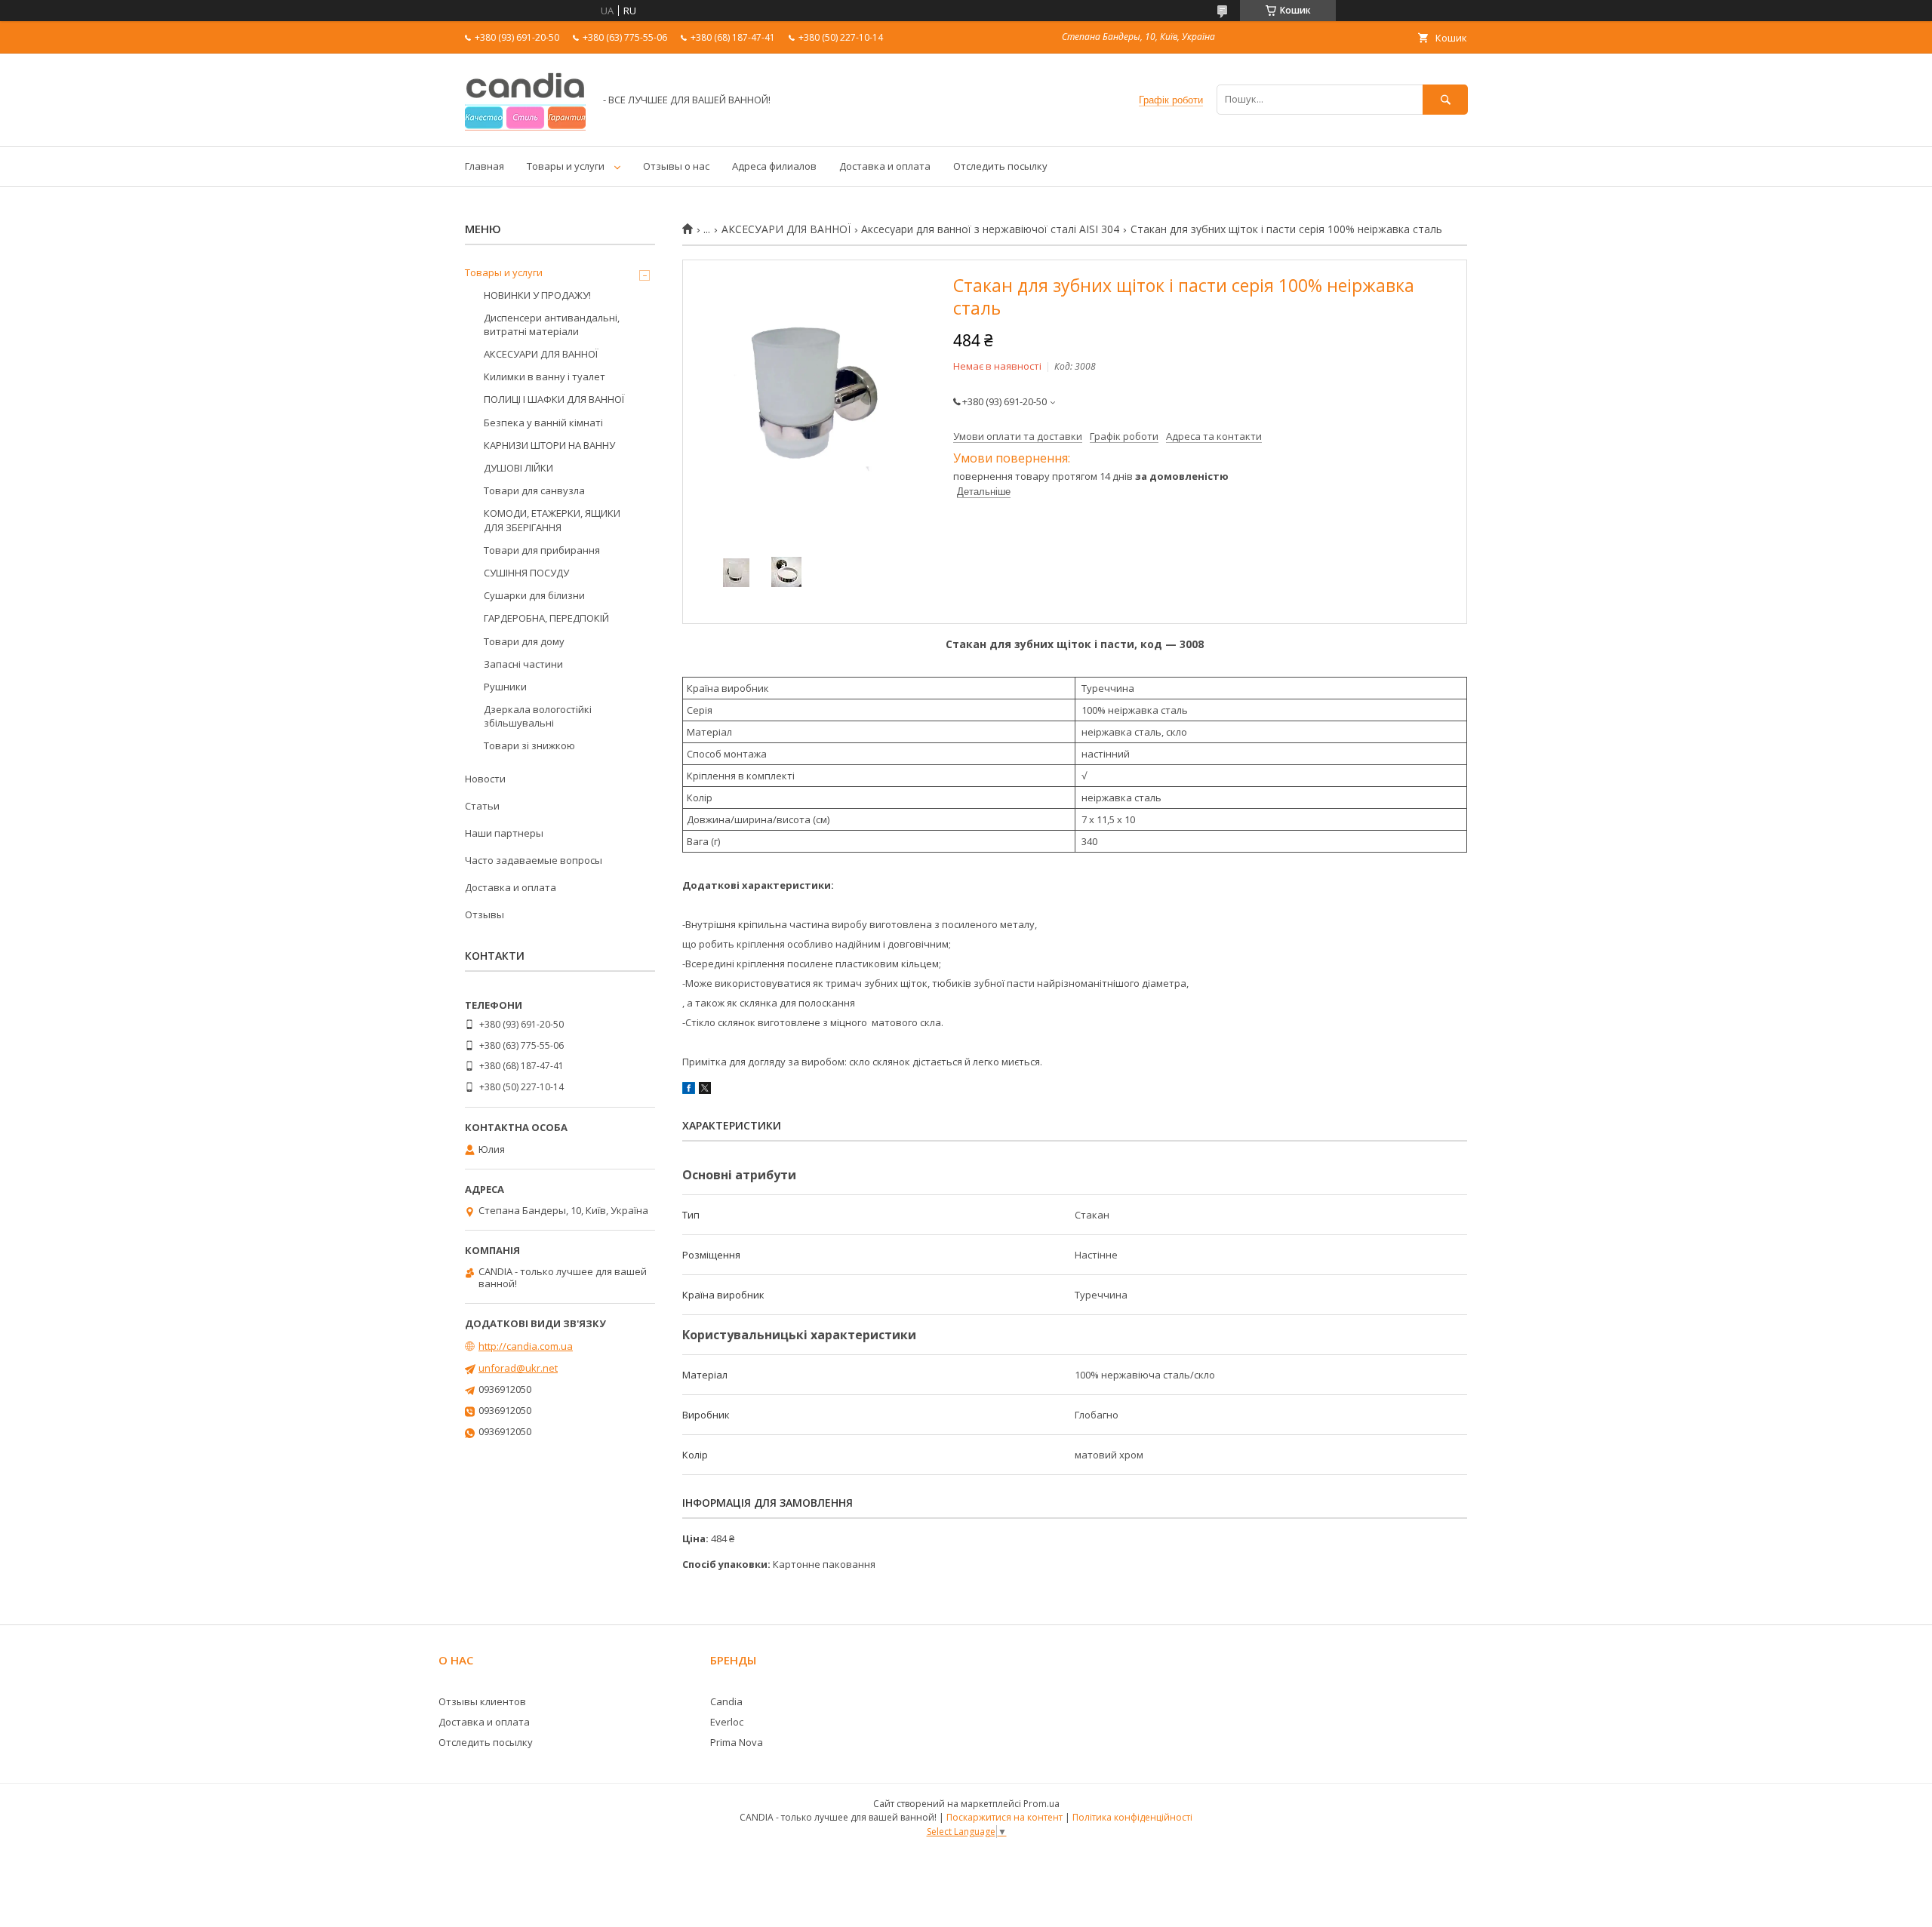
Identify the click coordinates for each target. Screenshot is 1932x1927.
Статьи (482, 806)
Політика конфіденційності (1132, 1817)
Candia (726, 1701)
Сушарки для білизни (534, 595)
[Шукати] (1445, 99)
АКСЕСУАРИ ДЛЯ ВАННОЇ (786, 229)
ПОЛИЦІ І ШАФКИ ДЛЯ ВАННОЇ (554, 399)
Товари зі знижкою (529, 745)
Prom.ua (1041, 1804)
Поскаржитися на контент (1004, 1817)
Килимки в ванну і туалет (545, 376)
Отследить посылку (1000, 166)
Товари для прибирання (542, 550)
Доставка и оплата (885, 166)
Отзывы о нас (676, 166)
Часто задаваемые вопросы (534, 860)
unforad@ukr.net (518, 1368)
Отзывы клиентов (482, 1701)
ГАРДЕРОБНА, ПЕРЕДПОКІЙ (546, 618)
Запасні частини (523, 664)
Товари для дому (524, 641)
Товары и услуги (566, 166)
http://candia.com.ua (526, 1346)
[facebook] (689, 1090)
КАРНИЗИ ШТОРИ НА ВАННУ (549, 445)
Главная (485, 166)
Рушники (505, 687)
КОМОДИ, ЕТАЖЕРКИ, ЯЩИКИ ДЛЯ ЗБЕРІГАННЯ (552, 520)
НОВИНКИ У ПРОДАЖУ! (537, 295)
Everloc (727, 1722)
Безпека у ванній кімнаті (543, 423)
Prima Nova (737, 1742)
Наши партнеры (504, 833)
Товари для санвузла (534, 490)
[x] (705, 1090)
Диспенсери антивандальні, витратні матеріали (552, 324)
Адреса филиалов (774, 166)
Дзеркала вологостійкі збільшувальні (538, 716)
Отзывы (485, 914)
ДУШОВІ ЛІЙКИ (518, 468)
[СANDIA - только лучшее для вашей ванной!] (525, 127)
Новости (485, 779)
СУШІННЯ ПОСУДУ (526, 573)
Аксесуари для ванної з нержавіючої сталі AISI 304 (990, 229)
